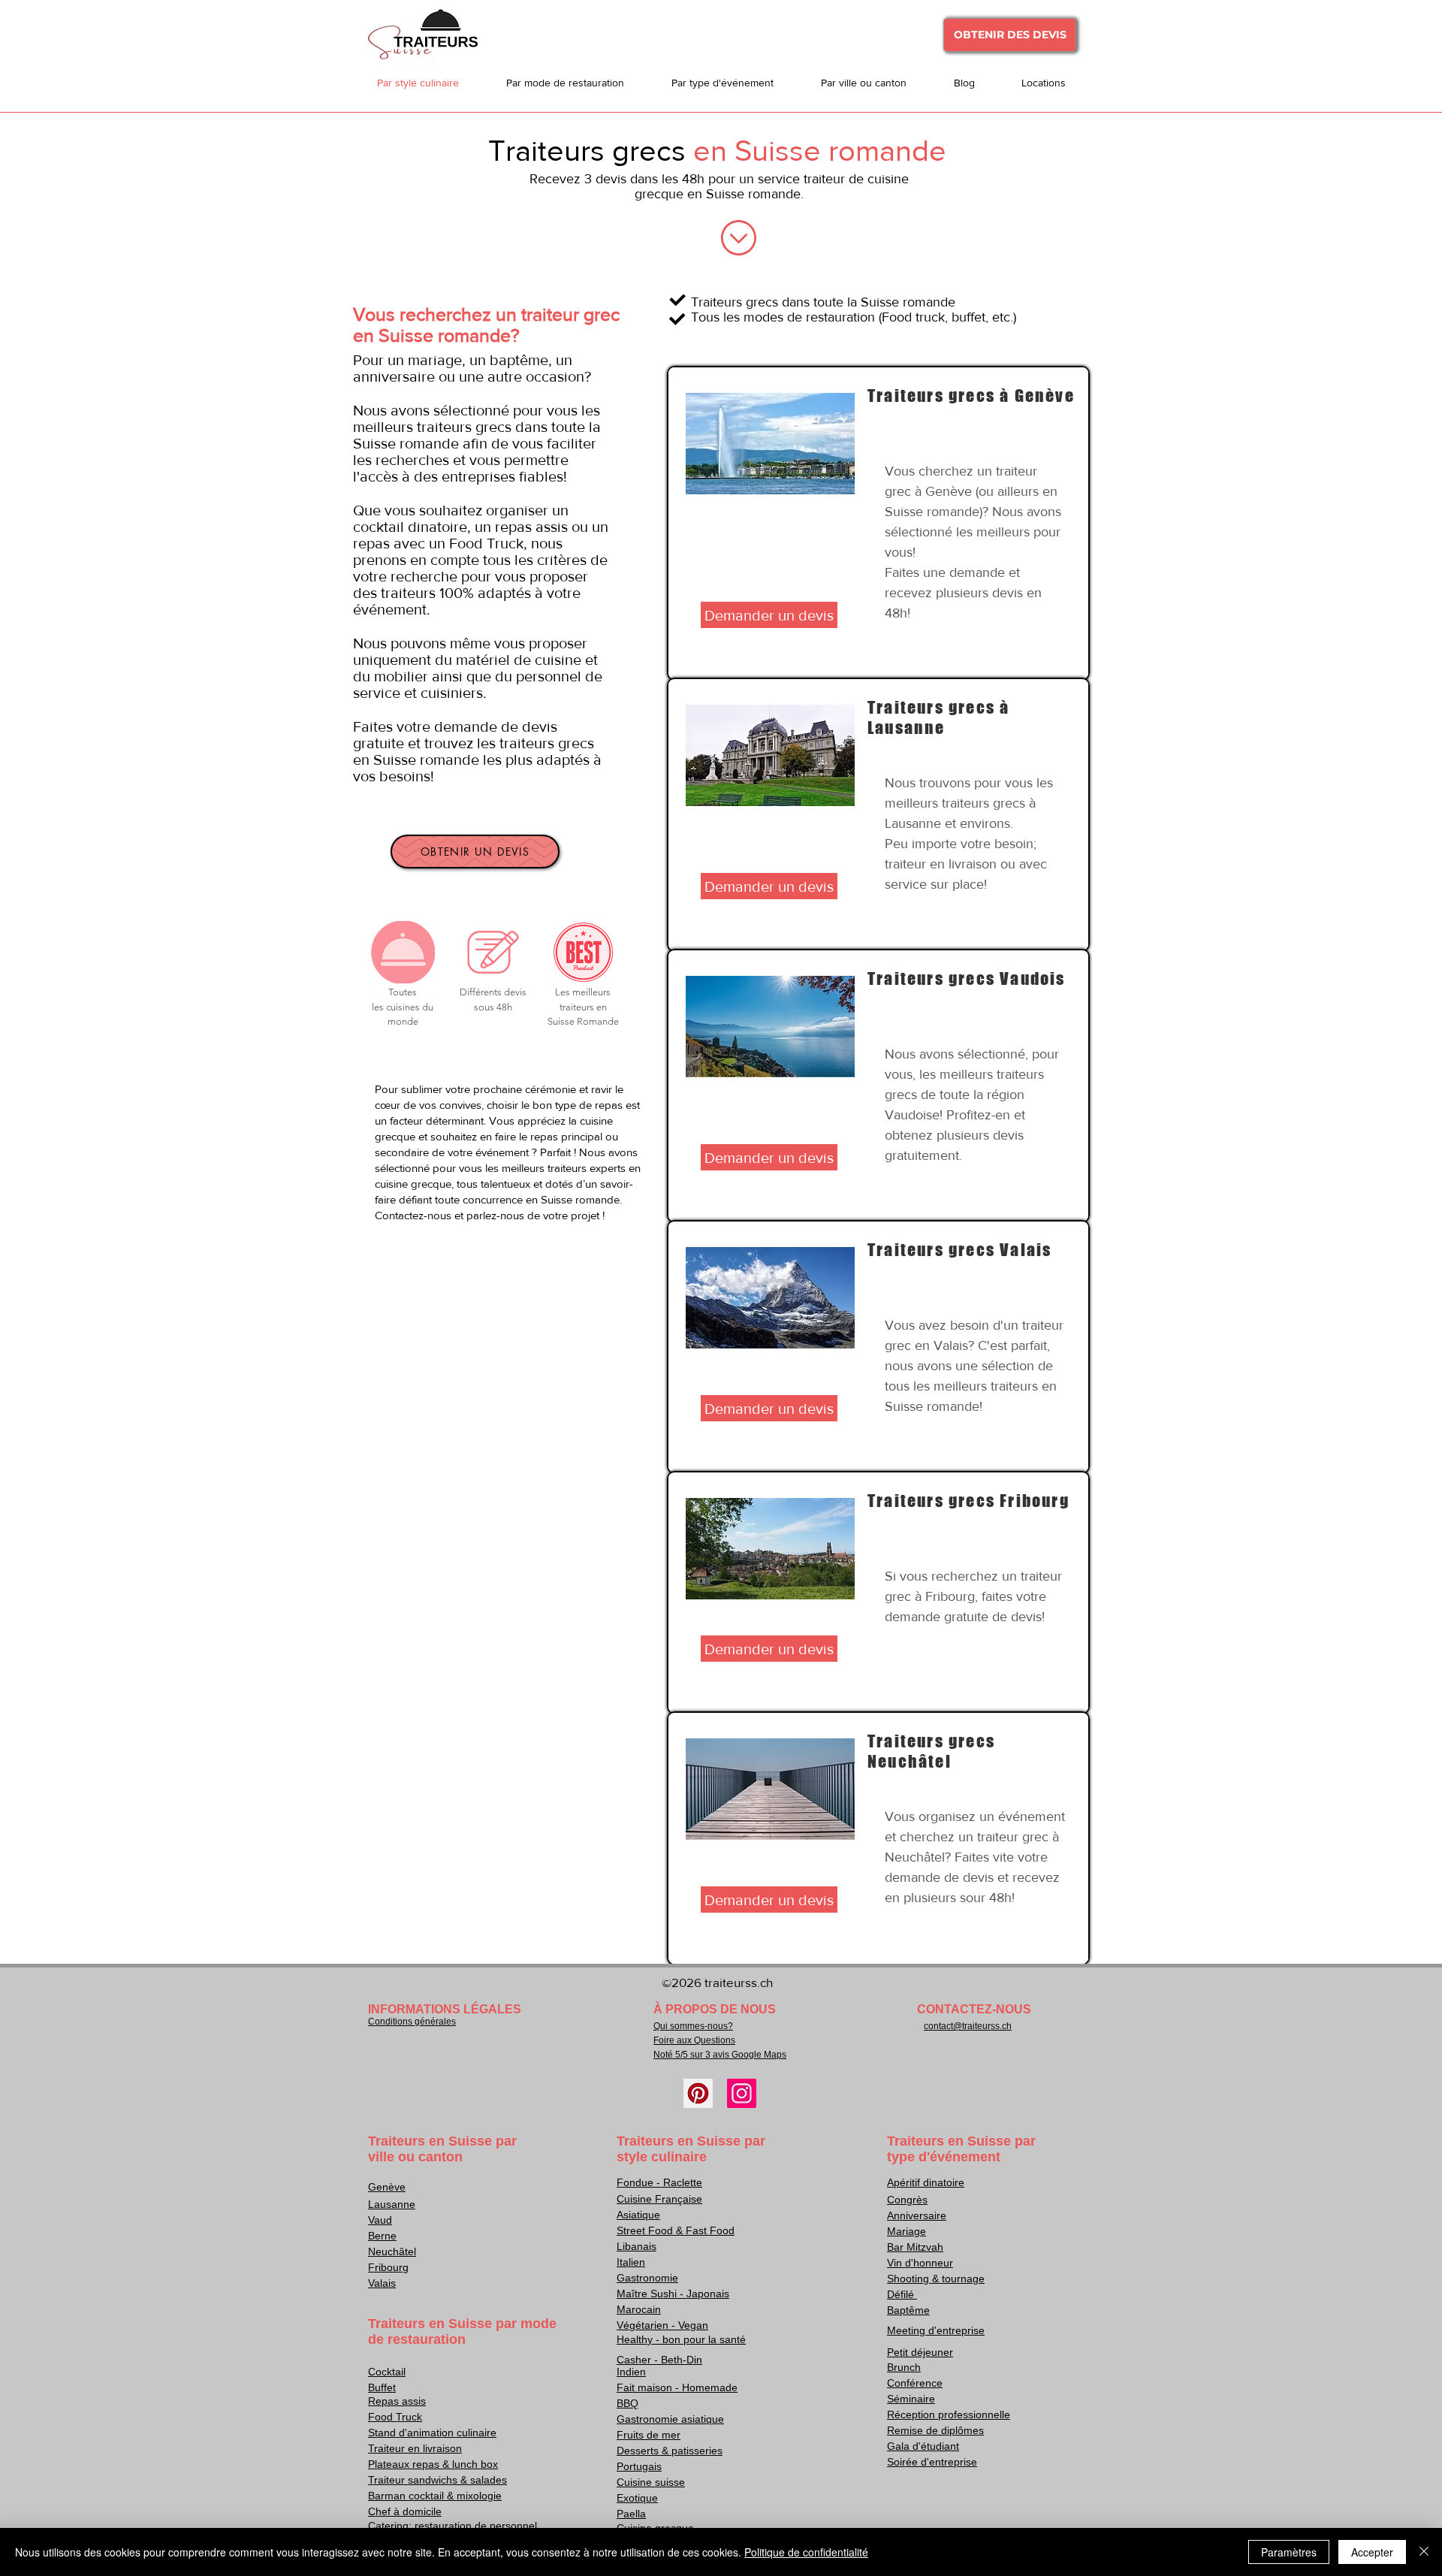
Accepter (1372, 2552)
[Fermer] (1424, 2552)
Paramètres (1289, 2552)
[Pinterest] (698, 2093)
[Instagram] (742, 2093)
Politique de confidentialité (806, 2552)
